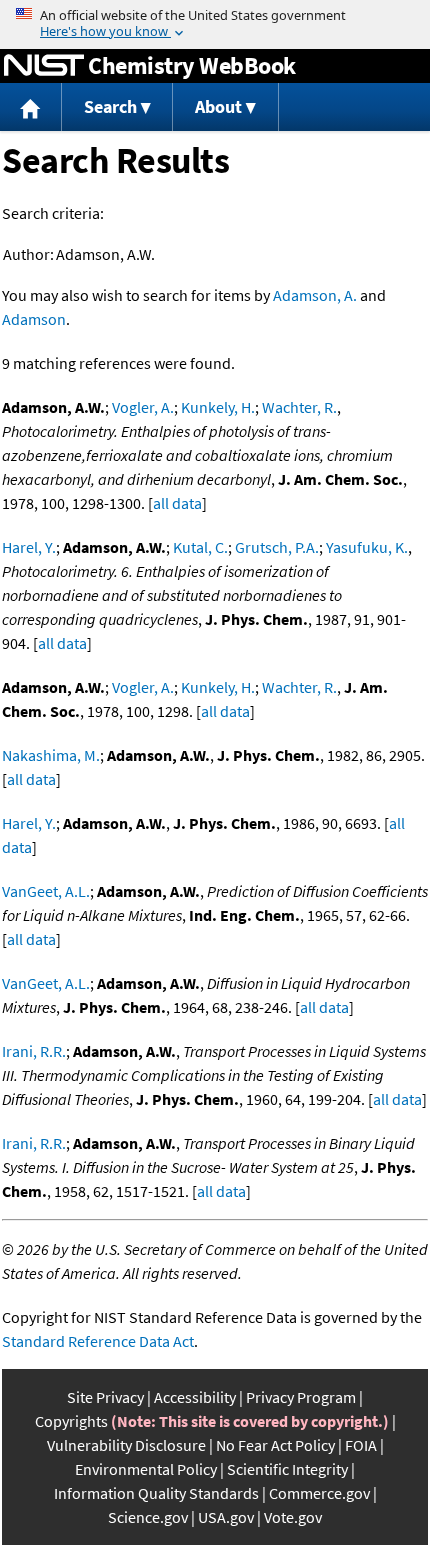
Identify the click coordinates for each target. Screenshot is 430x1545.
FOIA (361, 1445)
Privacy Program (301, 1397)
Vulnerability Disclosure (126, 1445)
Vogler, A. (143, 407)
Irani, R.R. (34, 1051)
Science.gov (148, 1517)
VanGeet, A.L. (46, 891)
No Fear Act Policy (275, 1445)
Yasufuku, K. (367, 547)
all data (177, 503)
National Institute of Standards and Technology (44, 66)
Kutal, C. (200, 547)
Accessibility (195, 1397)
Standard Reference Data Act (98, 1341)
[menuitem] (31, 107)
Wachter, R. (299, 407)
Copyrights (71, 1421)
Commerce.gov (319, 1493)
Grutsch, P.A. (277, 547)
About (218, 106)
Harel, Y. (29, 547)
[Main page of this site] (31, 107)
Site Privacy (105, 1397)
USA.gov (226, 1517)
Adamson (34, 319)
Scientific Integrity (287, 1469)
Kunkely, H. (218, 407)
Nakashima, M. (51, 755)
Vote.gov (293, 1517)
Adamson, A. (315, 295)
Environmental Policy (146, 1469)
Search (110, 106)
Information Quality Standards (156, 1493)
